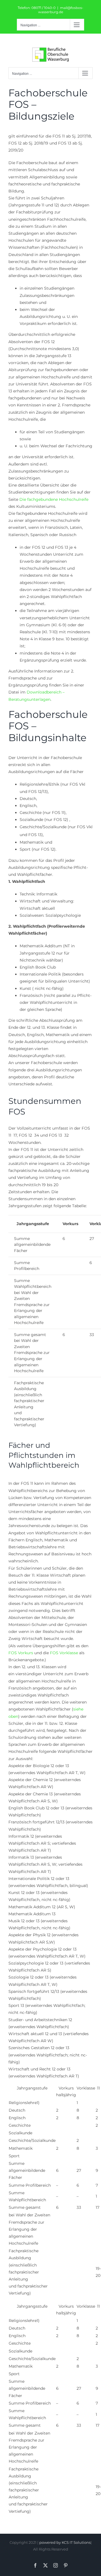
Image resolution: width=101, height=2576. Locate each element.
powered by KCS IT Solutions (65, 2542)
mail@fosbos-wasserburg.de (61, 10)
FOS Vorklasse (64, 1653)
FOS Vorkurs (21, 1653)
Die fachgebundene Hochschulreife (54, 499)
